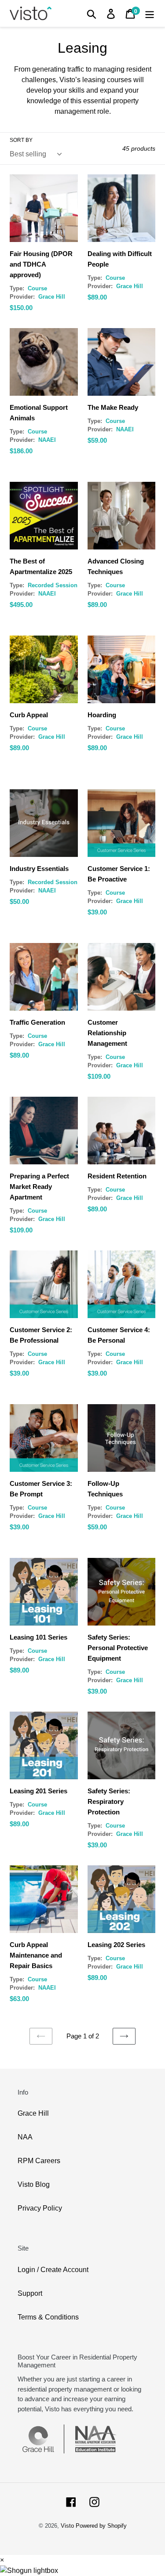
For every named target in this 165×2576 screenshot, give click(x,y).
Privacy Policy (40, 2208)
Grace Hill (33, 2113)
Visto (67, 2526)
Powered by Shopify (101, 2526)
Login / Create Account (53, 2270)
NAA (25, 2137)
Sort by (21, 140)
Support (30, 2293)
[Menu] (150, 13)
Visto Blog (34, 2184)
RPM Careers (39, 2161)
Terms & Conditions (48, 2317)
